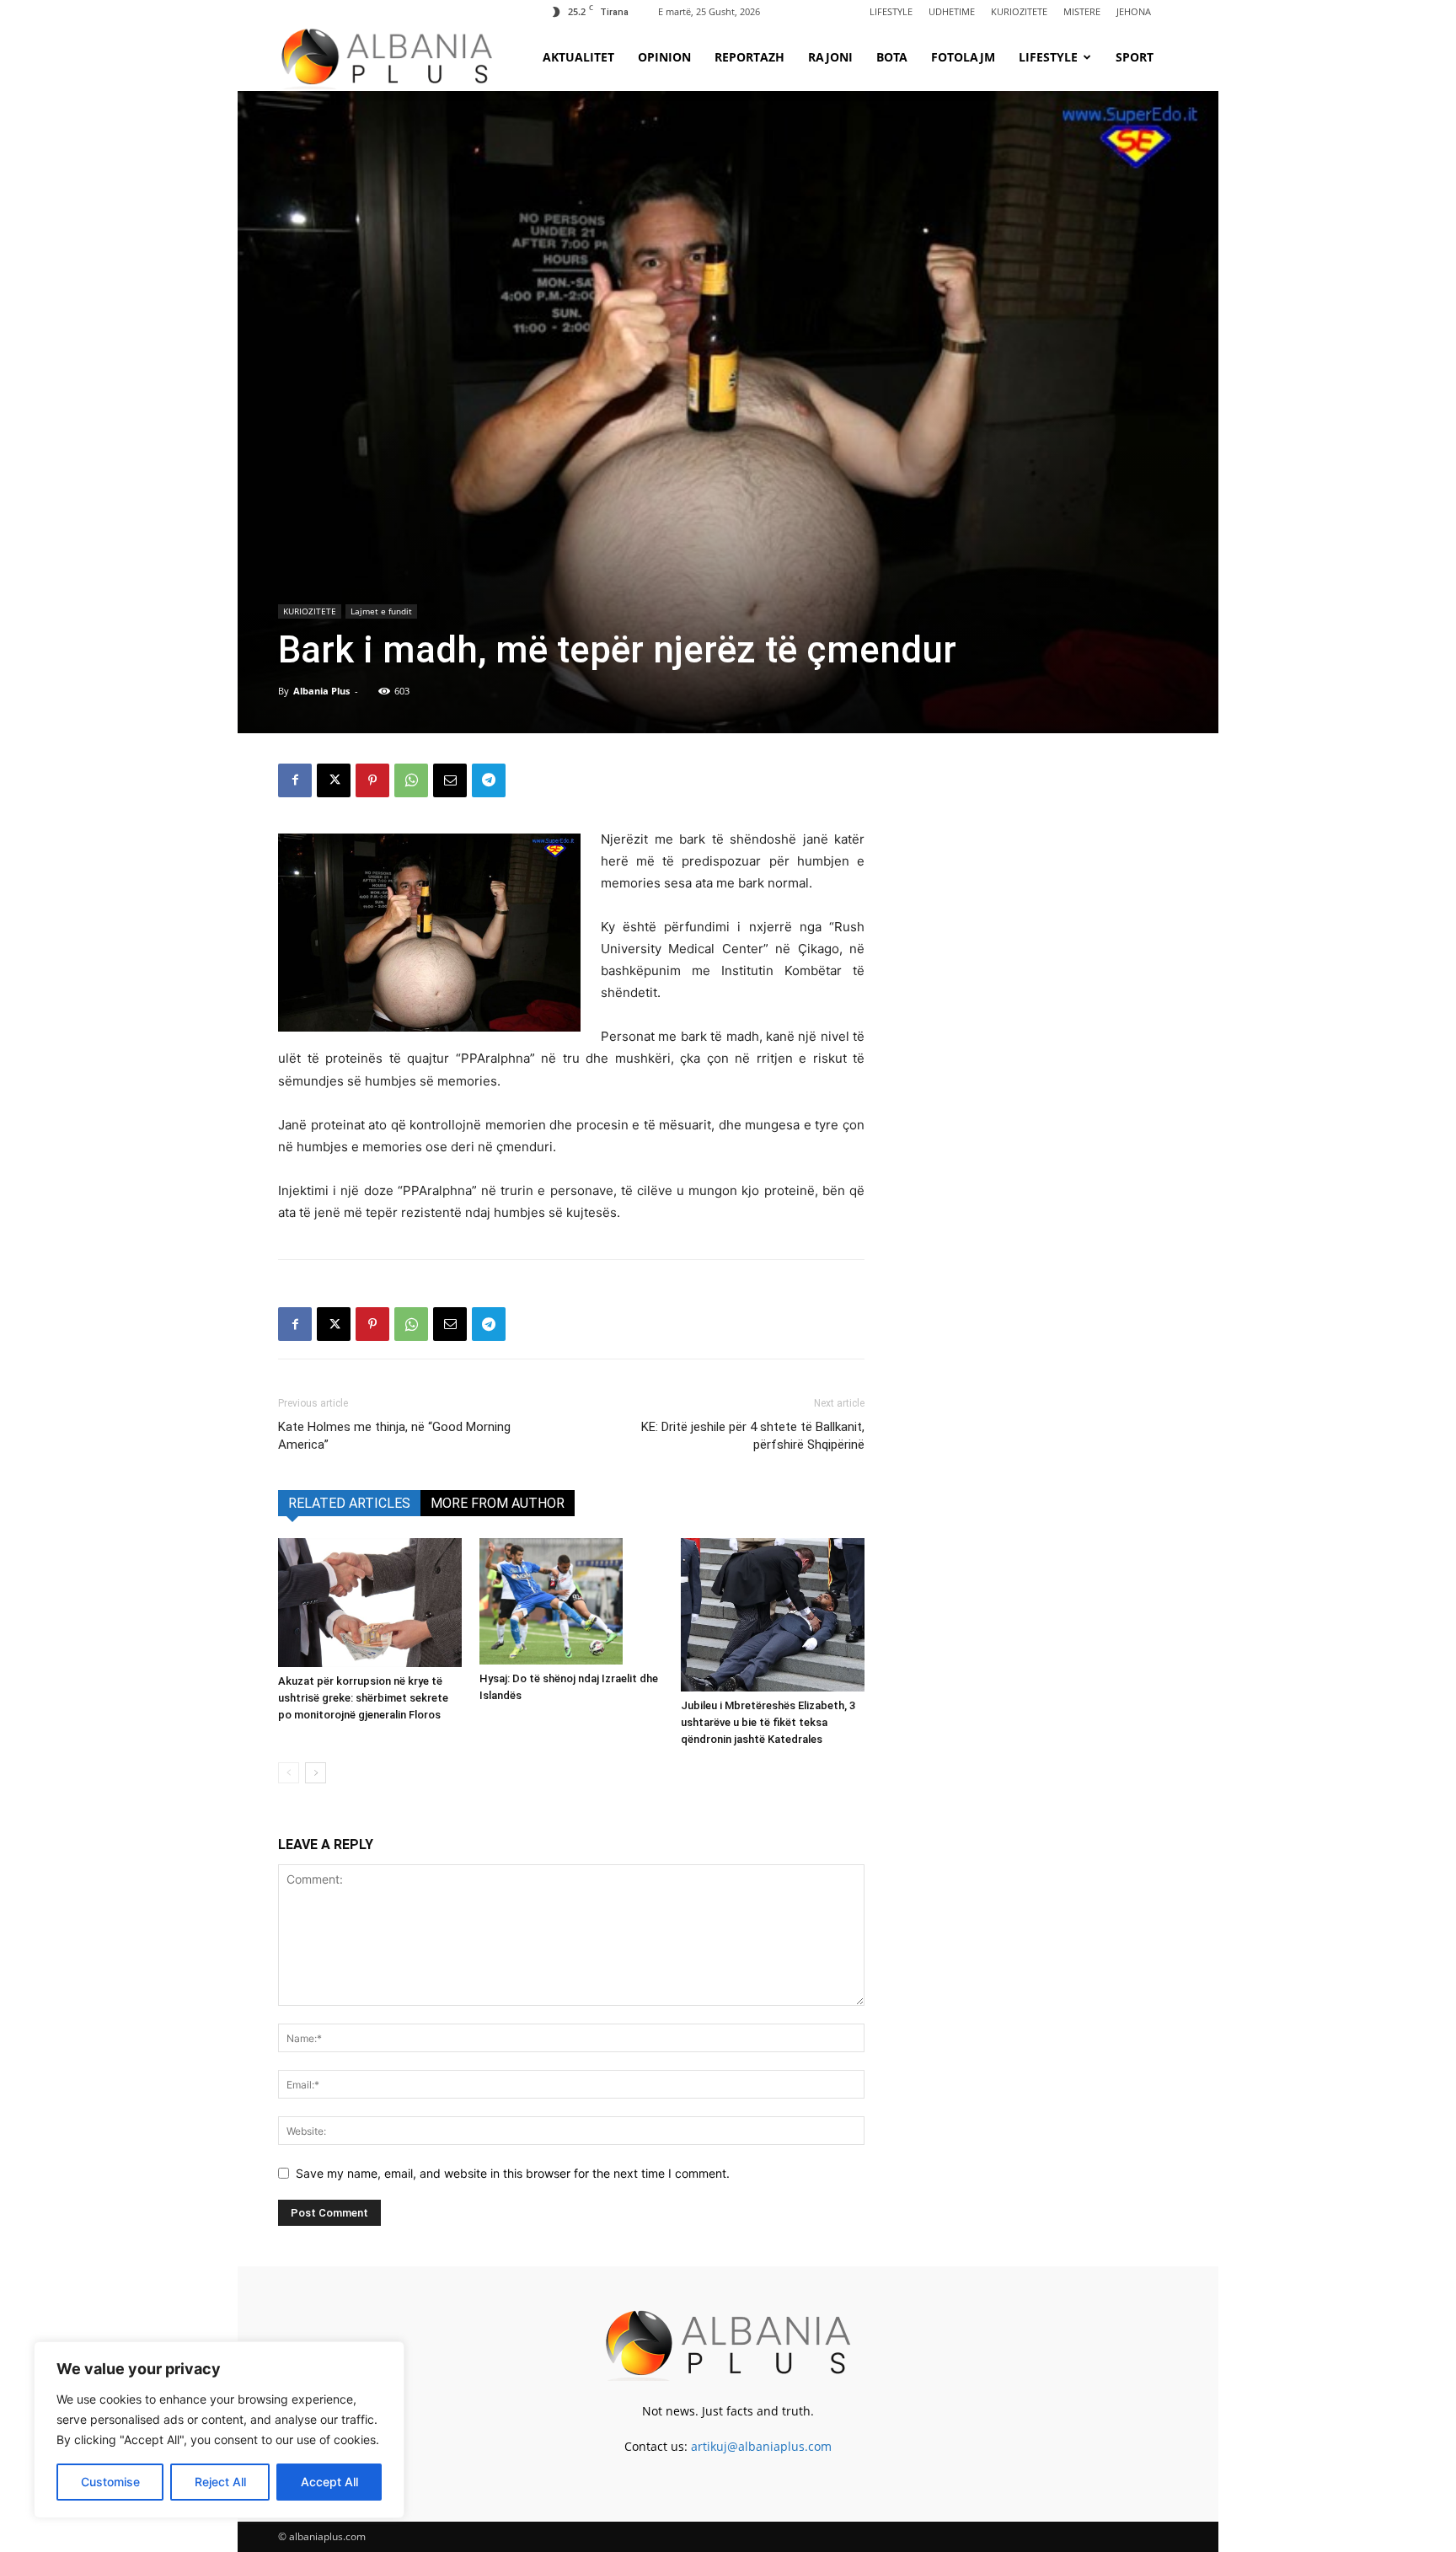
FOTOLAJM (963, 57)
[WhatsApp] (411, 780)
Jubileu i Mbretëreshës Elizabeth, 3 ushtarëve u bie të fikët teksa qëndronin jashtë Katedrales (768, 1722)
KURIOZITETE (1019, 11)
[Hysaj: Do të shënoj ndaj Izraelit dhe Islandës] (571, 1601)
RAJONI (830, 57)
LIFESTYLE (891, 11)
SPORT (1135, 57)
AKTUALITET (578, 57)
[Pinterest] (372, 780)
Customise (110, 2482)
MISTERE (1082, 11)
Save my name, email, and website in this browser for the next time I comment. (513, 2173)
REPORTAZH (749, 57)
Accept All (329, 2482)
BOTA (892, 57)
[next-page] (316, 1773)
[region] (219, 2430)
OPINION (664, 57)
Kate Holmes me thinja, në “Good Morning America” (394, 1436)
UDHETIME (952, 11)
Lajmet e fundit (381, 611)
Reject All (220, 2482)
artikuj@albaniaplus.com (761, 2446)
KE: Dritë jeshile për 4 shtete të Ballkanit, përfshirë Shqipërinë (753, 1436)
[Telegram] (489, 780)
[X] (334, 780)
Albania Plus (321, 691)
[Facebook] (295, 780)
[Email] (450, 780)
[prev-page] (289, 1773)
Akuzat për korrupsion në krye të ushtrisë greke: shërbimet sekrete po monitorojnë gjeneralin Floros (363, 1698)
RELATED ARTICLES (349, 1503)
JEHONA (1134, 11)
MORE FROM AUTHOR (498, 1503)
